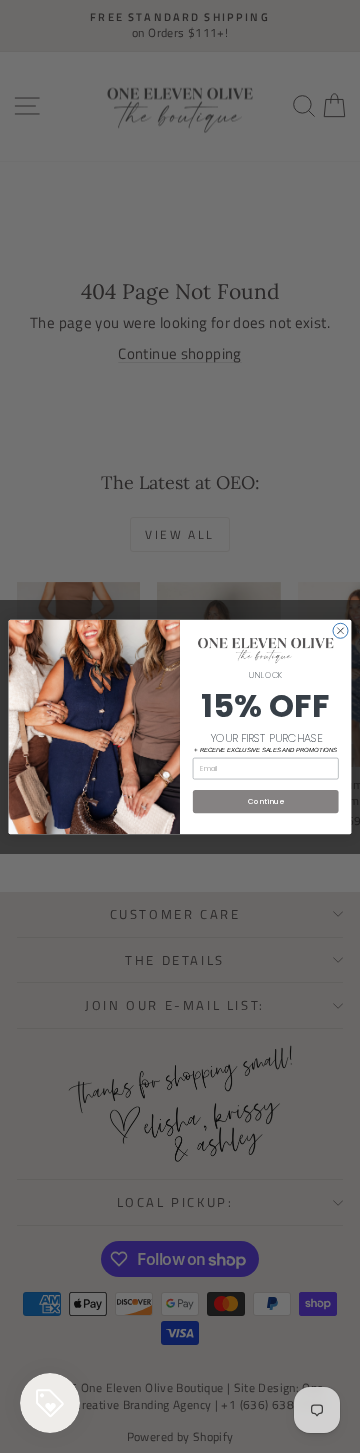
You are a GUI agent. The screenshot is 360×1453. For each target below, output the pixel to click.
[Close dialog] (340, 630)
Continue (265, 800)
